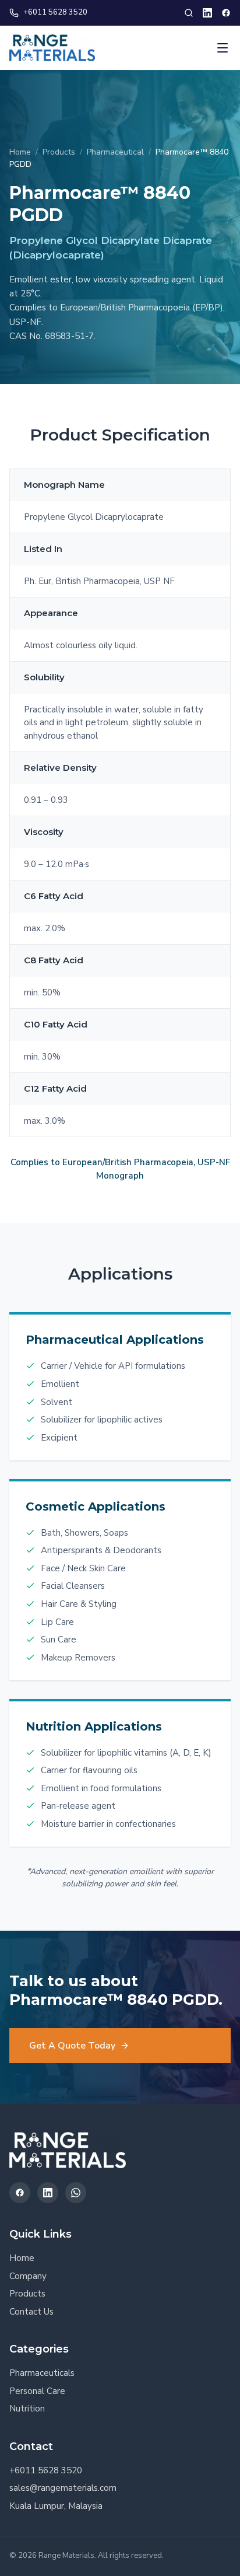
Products (59, 152)
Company (28, 2276)
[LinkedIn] (207, 13)
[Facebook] (226, 13)
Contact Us (31, 2312)
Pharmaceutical (115, 152)
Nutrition (27, 2409)
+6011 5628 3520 (55, 12)
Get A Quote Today (72, 2046)
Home (20, 152)
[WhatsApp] (76, 2193)
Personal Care (37, 2391)
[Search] (189, 13)
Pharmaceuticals (42, 2373)
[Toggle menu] (223, 48)
